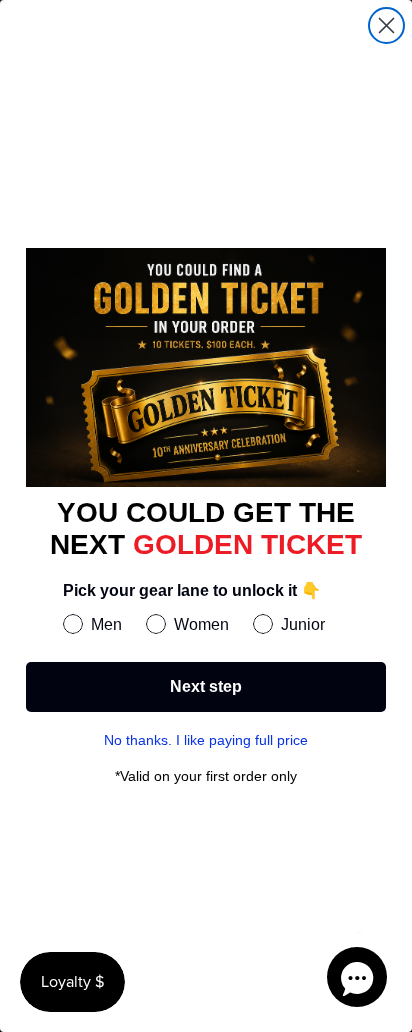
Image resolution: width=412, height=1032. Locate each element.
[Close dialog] (386, 25)
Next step (206, 686)
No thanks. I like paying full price (206, 740)
